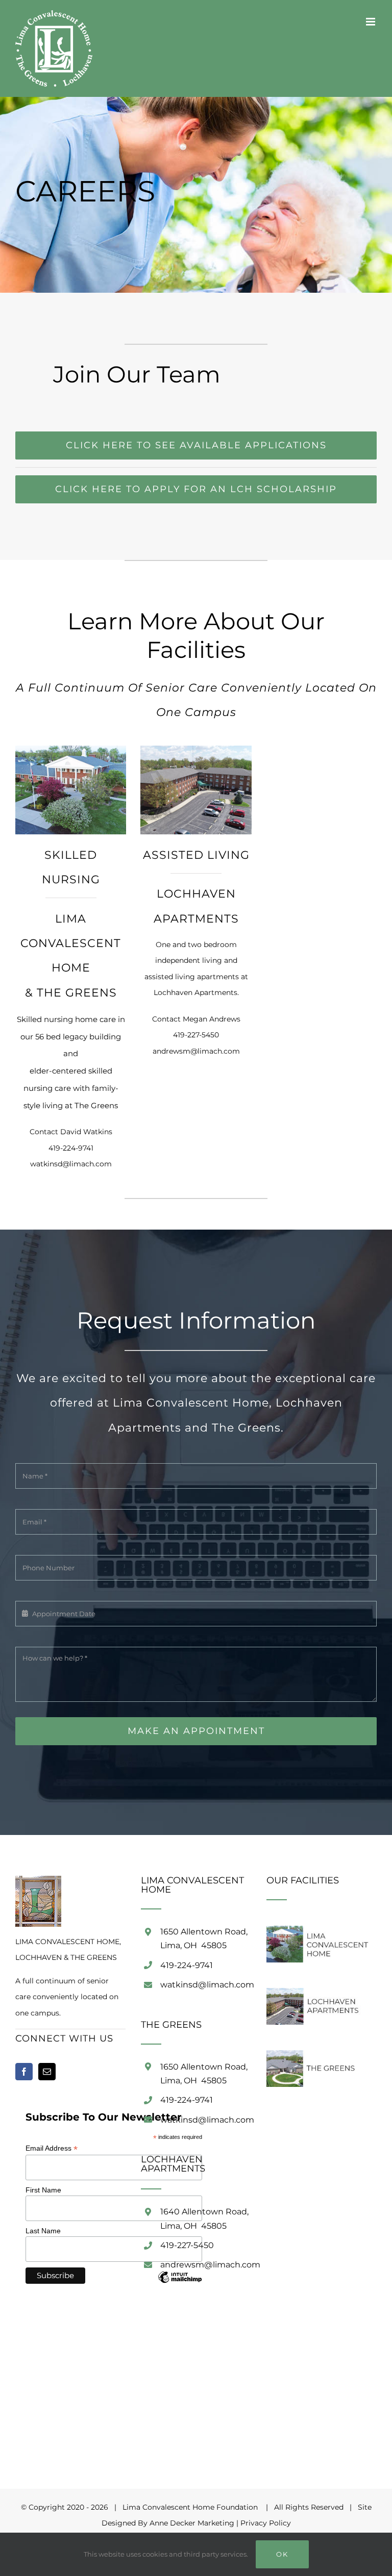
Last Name (43, 2231)
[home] (38, 1883)
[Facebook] (24, 2072)
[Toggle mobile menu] (371, 22)
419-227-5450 (196, 1035)
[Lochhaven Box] (196, 749)
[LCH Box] (71, 749)
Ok (282, 2554)
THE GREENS (77, 993)
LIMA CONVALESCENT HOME (71, 943)
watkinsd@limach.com (71, 1164)
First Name (43, 2190)
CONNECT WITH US (64, 2038)
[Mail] (47, 2072)
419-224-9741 (71, 1148)
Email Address (52, 2148)
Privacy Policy (266, 2523)
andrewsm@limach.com (196, 1051)
